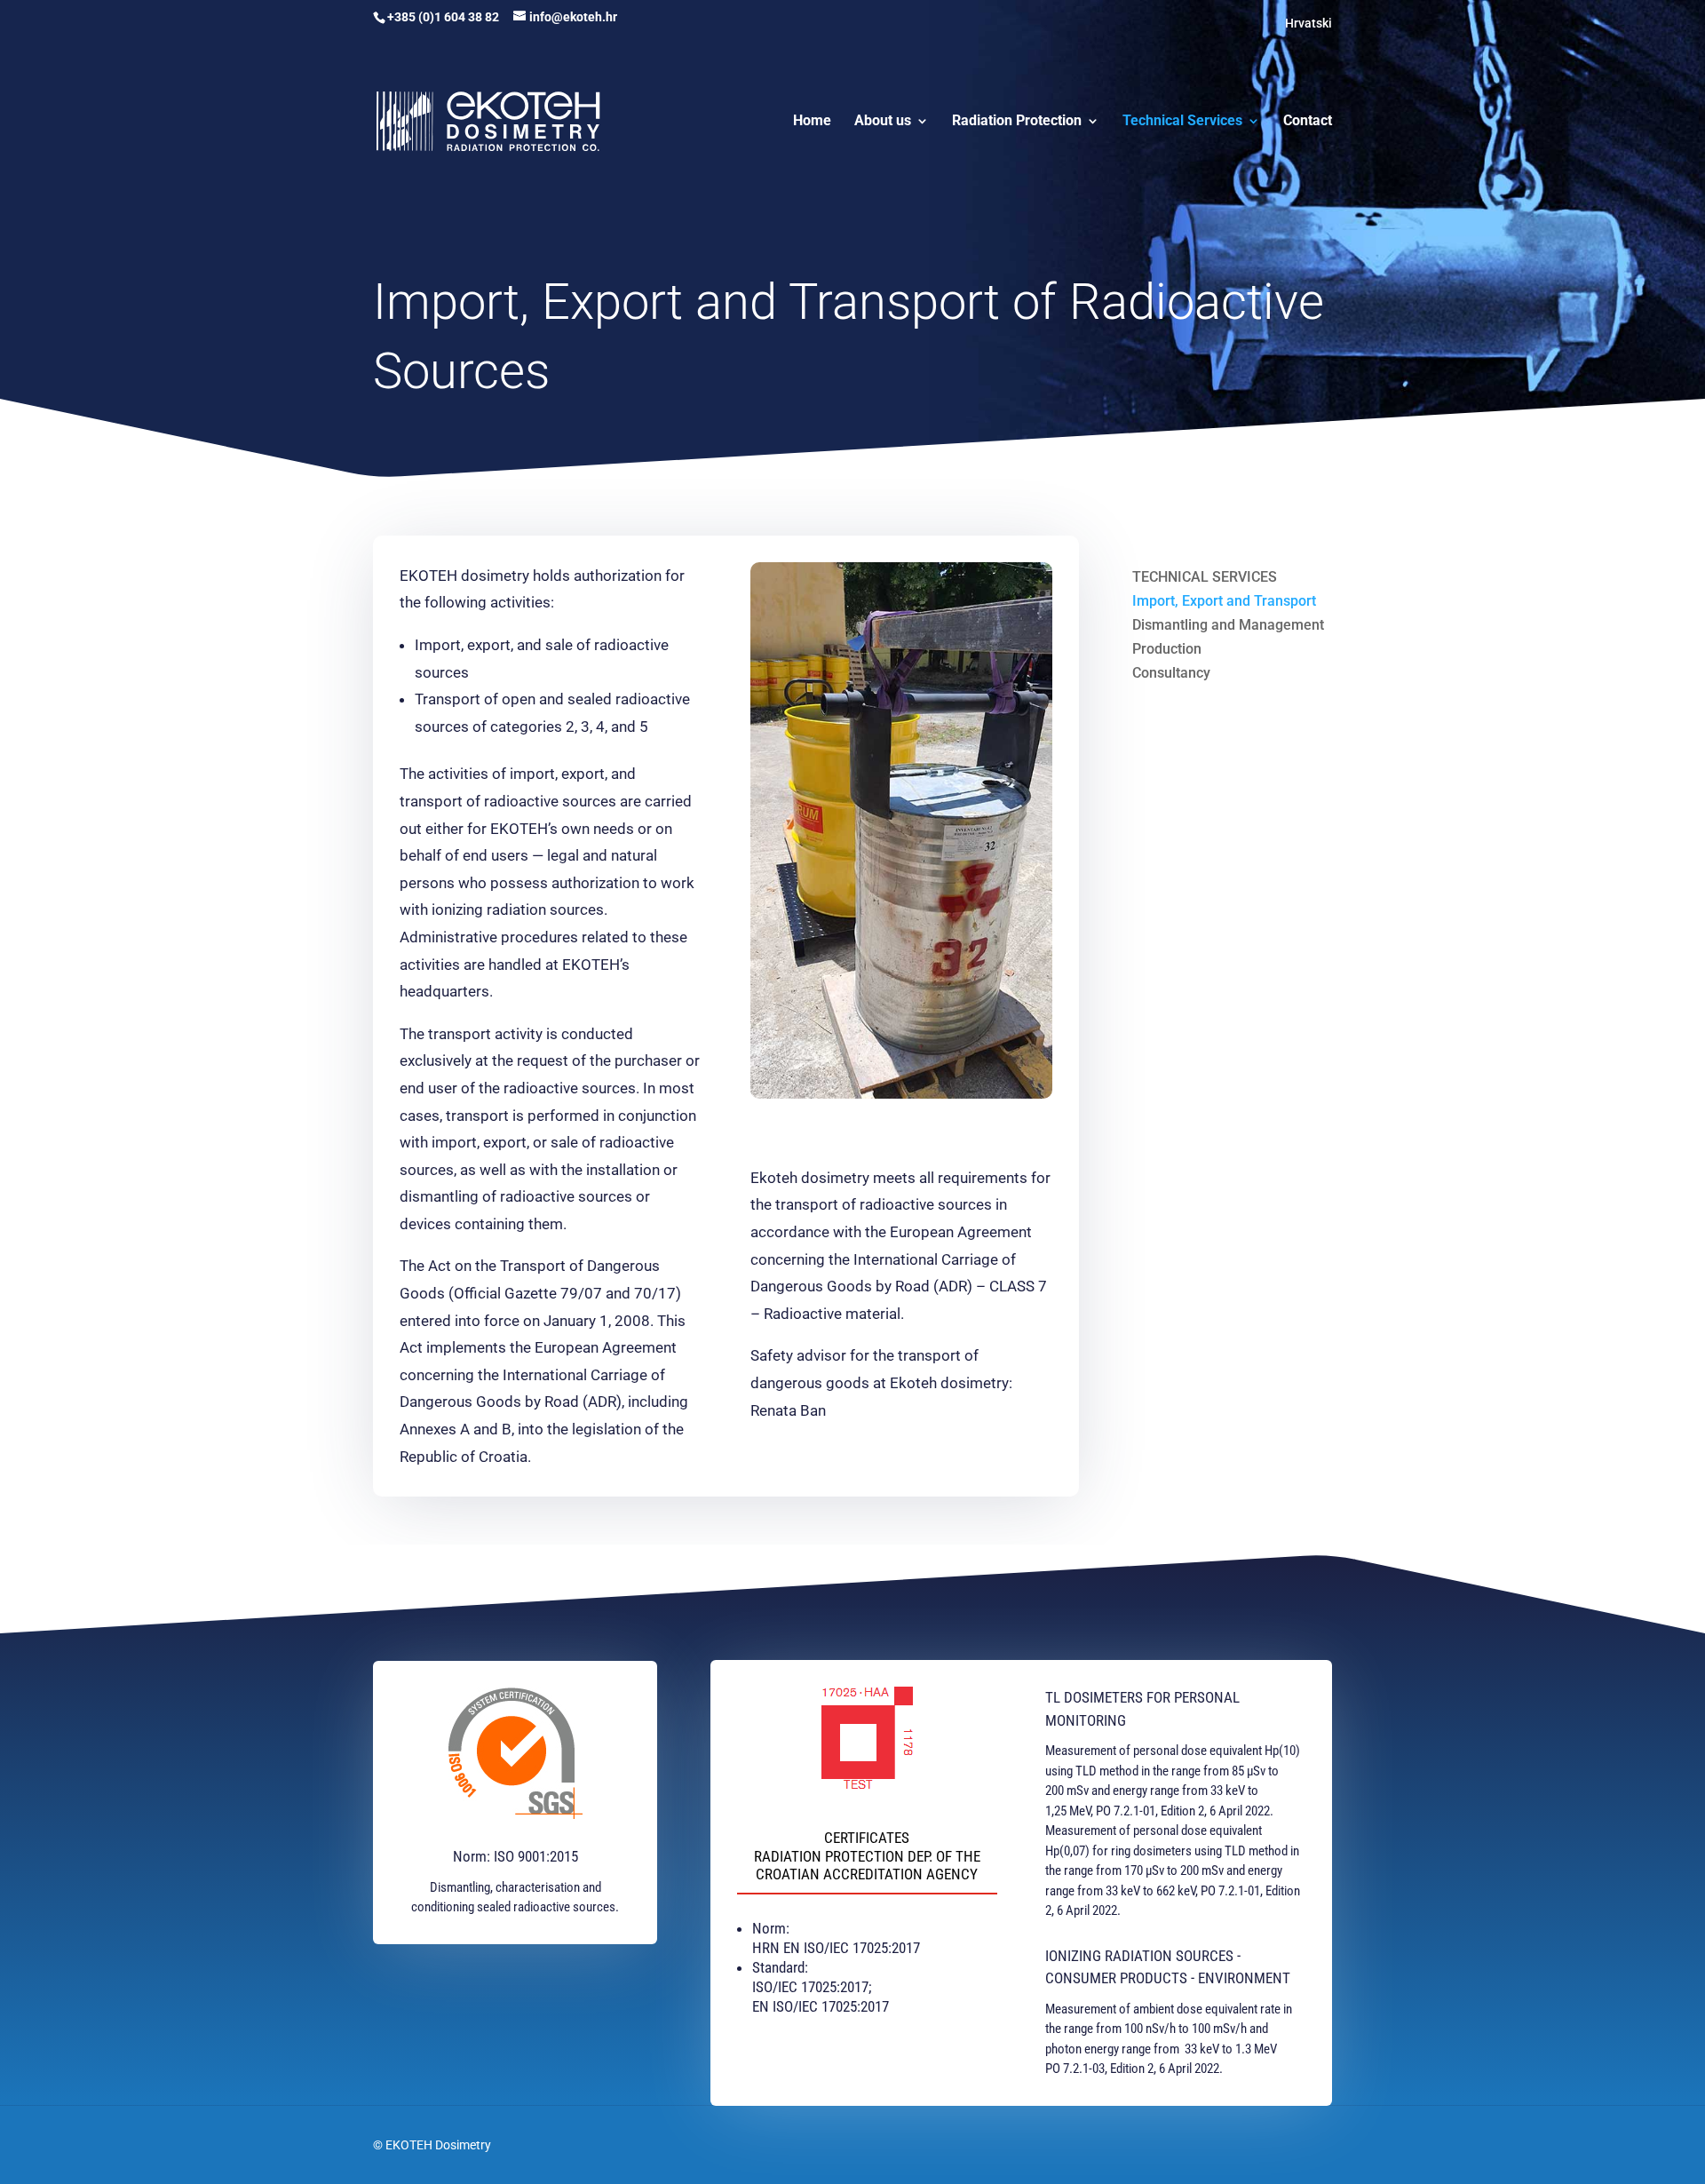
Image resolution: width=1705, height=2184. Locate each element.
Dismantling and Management (1228, 625)
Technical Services (1182, 121)
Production (1167, 649)
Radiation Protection (1017, 121)
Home (812, 121)
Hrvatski (1308, 23)
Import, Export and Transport (1224, 601)
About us (883, 121)
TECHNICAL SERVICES (1205, 577)
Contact (1308, 121)
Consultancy (1171, 673)
